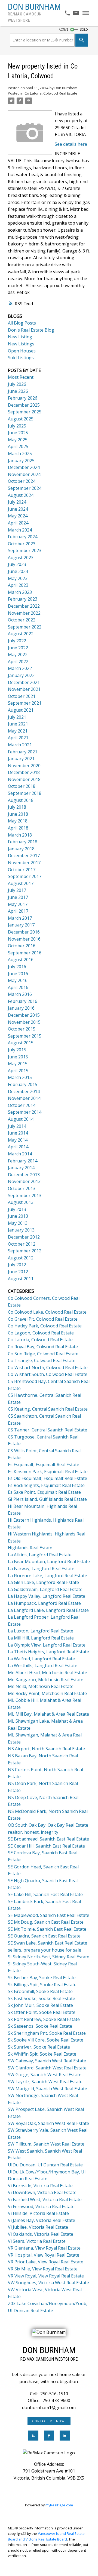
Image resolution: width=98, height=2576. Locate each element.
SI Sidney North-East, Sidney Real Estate (49, 1957)
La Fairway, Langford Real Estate (41, 1569)
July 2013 (17, 1209)
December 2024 (24, 467)
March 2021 (20, 745)
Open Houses (22, 351)
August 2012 (21, 1258)
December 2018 (24, 772)
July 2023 (17, 564)
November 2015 (24, 1022)
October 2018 (22, 786)
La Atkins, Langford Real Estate (40, 1555)
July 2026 (17, 384)
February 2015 (23, 1084)
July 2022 (17, 641)
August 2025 (21, 419)
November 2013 (24, 1181)
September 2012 (25, 1251)
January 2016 (21, 1008)
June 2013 (18, 1216)
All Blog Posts (22, 323)
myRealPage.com (59, 2505)
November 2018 (24, 779)
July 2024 (17, 502)
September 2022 (25, 627)
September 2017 (25, 876)
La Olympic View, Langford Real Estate (47, 1645)
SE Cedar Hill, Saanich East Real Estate (46, 1846)
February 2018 (23, 842)
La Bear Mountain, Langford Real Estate (49, 1561)
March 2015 (20, 1077)
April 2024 (18, 523)
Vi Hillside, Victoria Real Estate (38, 2213)
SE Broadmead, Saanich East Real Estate (48, 1839)
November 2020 (24, 766)
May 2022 (18, 654)
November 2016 (24, 939)
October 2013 (22, 1188)
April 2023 (18, 585)
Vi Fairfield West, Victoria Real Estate (45, 2199)
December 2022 (24, 606)
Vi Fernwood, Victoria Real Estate (41, 2206)
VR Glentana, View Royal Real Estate (44, 2248)
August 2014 (21, 1119)
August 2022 (21, 634)
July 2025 (17, 426)
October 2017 (22, 870)
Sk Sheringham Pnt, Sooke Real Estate (47, 2033)
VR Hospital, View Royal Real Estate (44, 2255)
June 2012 (18, 1272)
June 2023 (18, 571)
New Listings (21, 344)
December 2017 (24, 856)
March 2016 (20, 994)
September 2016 (25, 953)
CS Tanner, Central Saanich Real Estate (48, 1430)
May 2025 (18, 440)
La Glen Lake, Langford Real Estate (43, 1582)
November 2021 (24, 689)
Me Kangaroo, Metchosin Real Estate (46, 1680)
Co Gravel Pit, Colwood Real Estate (43, 1319)
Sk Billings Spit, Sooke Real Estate (42, 1985)
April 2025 (18, 446)
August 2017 (21, 883)
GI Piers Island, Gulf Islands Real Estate (47, 1499)
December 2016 (24, 932)
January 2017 (21, 925)
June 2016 (18, 974)
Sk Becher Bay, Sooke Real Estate (42, 1978)
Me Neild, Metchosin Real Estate (41, 1686)
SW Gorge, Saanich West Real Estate (45, 2075)
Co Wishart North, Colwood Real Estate (48, 1368)
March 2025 (20, 453)
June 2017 (18, 897)
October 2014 (22, 1105)
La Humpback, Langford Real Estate (44, 1603)
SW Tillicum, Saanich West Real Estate (46, 2144)
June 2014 (18, 1133)
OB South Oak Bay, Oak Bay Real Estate (48, 1825)
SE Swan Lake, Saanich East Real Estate (48, 1943)
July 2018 (17, 807)
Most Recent (21, 377)
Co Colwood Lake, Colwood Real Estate (47, 1312)
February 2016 (23, 1001)
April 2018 (18, 828)
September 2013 (25, 1195)
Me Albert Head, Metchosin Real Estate (48, 1673)
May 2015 (18, 1064)
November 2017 (24, 863)
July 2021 (17, 717)
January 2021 (21, 759)
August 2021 (21, 710)
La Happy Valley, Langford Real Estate (47, 1596)
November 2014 (24, 1098)
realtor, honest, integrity (33, 1832)
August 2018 (21, 800)
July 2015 (17, 1050)
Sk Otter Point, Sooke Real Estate (42, 2012)
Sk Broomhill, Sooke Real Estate (40, 1991)
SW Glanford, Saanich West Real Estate (47, 2068)
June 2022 (18, 648)
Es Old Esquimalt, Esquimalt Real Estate (48, 1478)
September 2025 (25, 412)
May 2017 (18, 904)
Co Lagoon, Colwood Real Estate (41, 1333)
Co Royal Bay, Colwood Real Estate (43, 1347)
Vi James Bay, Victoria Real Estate (42, 2220)
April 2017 (18, 911)
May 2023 (18, 578)
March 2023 (20, 592)
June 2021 (18, 724)
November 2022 (24, 613)
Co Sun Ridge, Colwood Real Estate (43, 1354)
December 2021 (24, 682)
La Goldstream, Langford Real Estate (45, 1589)
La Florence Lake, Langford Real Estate (48, 1576)
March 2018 (20, 835)
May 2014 (18, 1140)
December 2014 (24, 1091)
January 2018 (21, 849)
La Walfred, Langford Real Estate (41, 1659)
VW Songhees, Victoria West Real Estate (48, 2283)
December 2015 (24, 1015)
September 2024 (25, 488)
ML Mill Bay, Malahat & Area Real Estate (48, 1714)
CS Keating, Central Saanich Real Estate (48, 1409)
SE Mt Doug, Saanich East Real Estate (46, 1922)
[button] (49, 2421)
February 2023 (23, 599)
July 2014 (17, 1126)
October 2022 (22, 620)
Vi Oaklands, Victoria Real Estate (41, 2234)
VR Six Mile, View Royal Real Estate (43, 2269)
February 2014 (23, 1161)
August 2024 (21, 495)
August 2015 (21, 1043)
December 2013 (24, 1175)
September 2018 (25, 793)
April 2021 (18, 738)
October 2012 (22, 1244)
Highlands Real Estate (30, 1548)
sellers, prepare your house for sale (45, 1950)
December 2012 (24, 1237)
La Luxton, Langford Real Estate (41, 1631)
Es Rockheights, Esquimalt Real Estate (46, 1485)
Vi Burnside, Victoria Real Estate (40, 2186)
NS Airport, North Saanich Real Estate (46, 1749)
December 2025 (24, 405)
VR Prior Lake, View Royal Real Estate (46, 2262)
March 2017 (20, 918)
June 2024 (18, 509)
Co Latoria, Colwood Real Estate (51, 93)
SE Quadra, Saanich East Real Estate (44, 1936)
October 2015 (22, 1029)
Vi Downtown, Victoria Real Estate (42, 2192)
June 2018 (18, 814)
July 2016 (17, 967)
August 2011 (21, 1279)
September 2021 (25, 703)
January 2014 (21, 1168)
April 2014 (18, 1147)
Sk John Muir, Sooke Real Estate (40, 2005)
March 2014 (20, 1154)
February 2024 (23, 537)
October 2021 (22, 696)
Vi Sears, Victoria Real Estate (37, 2241)
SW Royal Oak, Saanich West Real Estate (48, 2123)
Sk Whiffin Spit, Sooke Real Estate (42, 2054)
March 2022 (20, 668)
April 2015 (18, 1071)
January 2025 (21, 461)
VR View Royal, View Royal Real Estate (46, 2276)
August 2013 (21, 1202)
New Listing (20, 337)
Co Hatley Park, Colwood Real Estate (45, 1326)
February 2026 (23, 398)
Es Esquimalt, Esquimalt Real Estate (44, 1464)
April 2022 (18, 662)
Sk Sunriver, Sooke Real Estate (39, 2047)
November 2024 (24, 474)
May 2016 (18, 980)
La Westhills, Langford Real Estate (43, 1666)
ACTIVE (63, 30)
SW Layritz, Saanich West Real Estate (45, 2082)
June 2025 (18, 433)
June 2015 (18, 1057)
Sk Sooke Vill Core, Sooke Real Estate (46, 2040)
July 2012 (17, 1265)
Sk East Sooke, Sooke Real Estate (42, 1998)
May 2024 (18, 516)
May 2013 (18, 1223)
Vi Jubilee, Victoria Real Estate (38, 2227)
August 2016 (21, 960)
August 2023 (21, 558)
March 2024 (20, 530)
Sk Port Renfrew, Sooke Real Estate (44, 2019)
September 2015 (25, 1036)
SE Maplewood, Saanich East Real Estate (49, 1915)
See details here (71, 144)
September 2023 (25, 550)
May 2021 (18, 731)
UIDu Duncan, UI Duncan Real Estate (45, 2165)
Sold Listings (21, 358)
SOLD (84, 30)
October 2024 (22, 481)
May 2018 (18, 821)
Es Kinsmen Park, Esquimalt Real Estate (48, 1472)
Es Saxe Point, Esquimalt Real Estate (44, 1492)
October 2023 (22, 544)
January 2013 (21, 1230)
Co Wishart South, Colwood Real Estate (48, 1374)
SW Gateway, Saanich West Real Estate (47, 2061)
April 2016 (18, 987)
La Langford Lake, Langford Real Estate (48, 1610)
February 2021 (23, 752)
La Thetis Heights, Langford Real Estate (48, 1652)
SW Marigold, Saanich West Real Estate (48, 2089)
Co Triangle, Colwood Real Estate (42, 1360)
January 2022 (21, 675)
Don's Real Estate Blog (31, 330)
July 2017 (17, 890)
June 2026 (18, 391)
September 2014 (25, 1112)
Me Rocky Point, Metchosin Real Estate (47, 1693)
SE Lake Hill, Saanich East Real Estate (45, 1894)
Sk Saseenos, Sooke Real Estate (40, 2026)
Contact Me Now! (49, 2421)
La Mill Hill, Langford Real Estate (41, 1638)
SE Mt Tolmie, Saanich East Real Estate (47, 1929)
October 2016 (22, 946)
